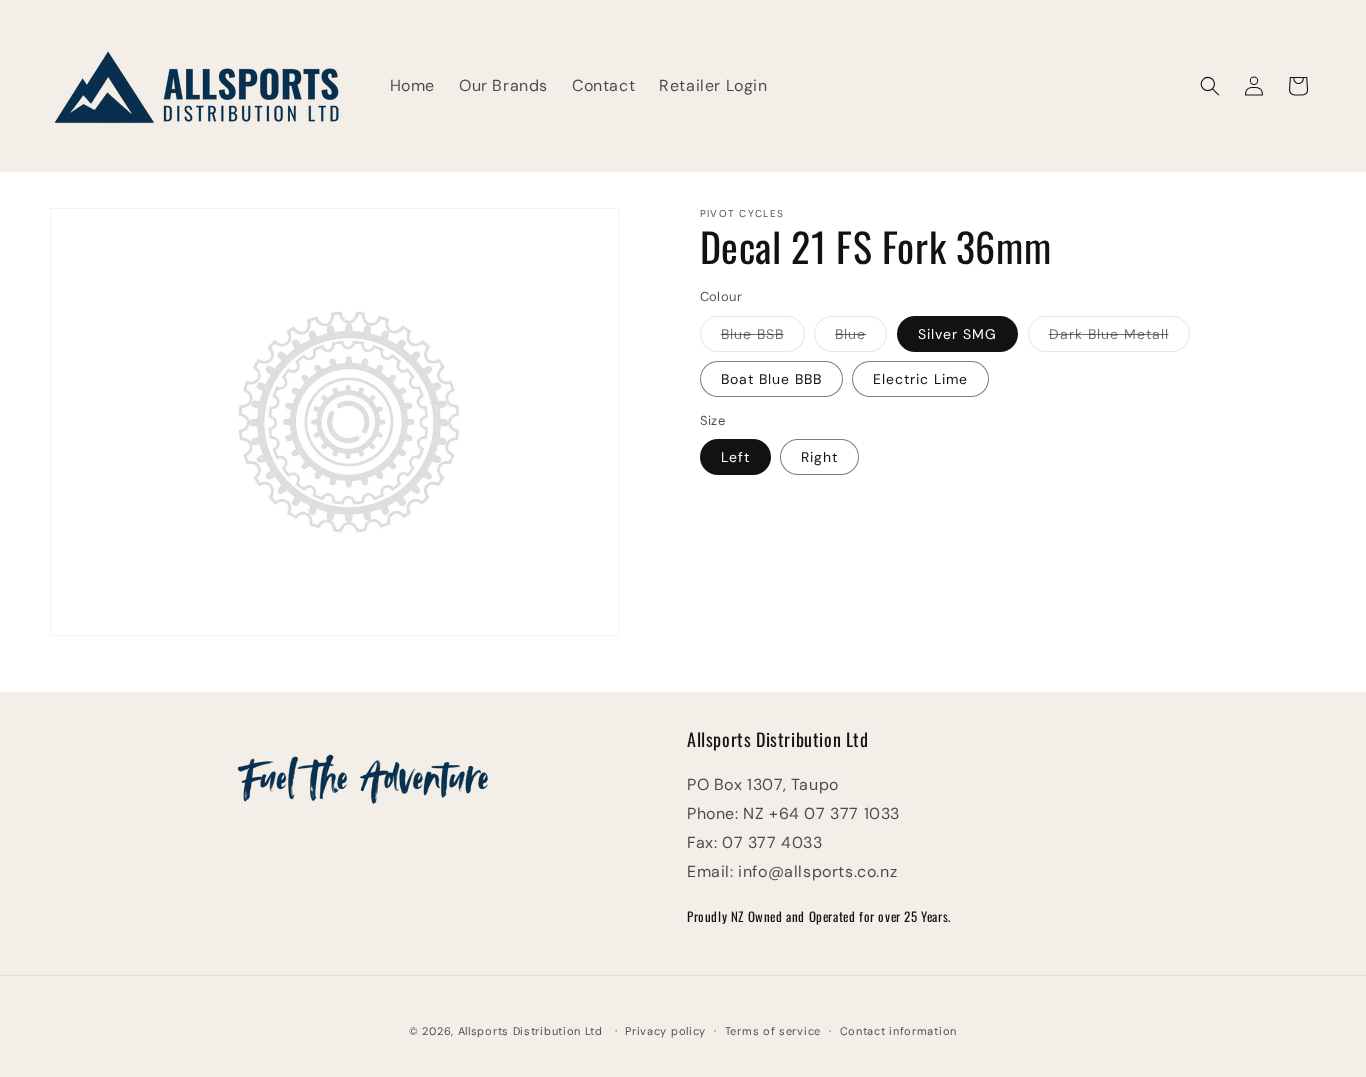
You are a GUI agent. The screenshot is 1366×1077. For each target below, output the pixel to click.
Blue (861, 338)
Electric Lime (920, 379)
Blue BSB (763, 338)
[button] (1210, 86)
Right (819, 457)
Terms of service (773, 1031)
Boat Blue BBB (771, 379)
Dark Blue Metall (1119, 338)
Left (735, 457)
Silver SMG (957, 334)
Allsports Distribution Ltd (530, 1031)
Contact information (898, 1031)
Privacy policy (665, 1031)
